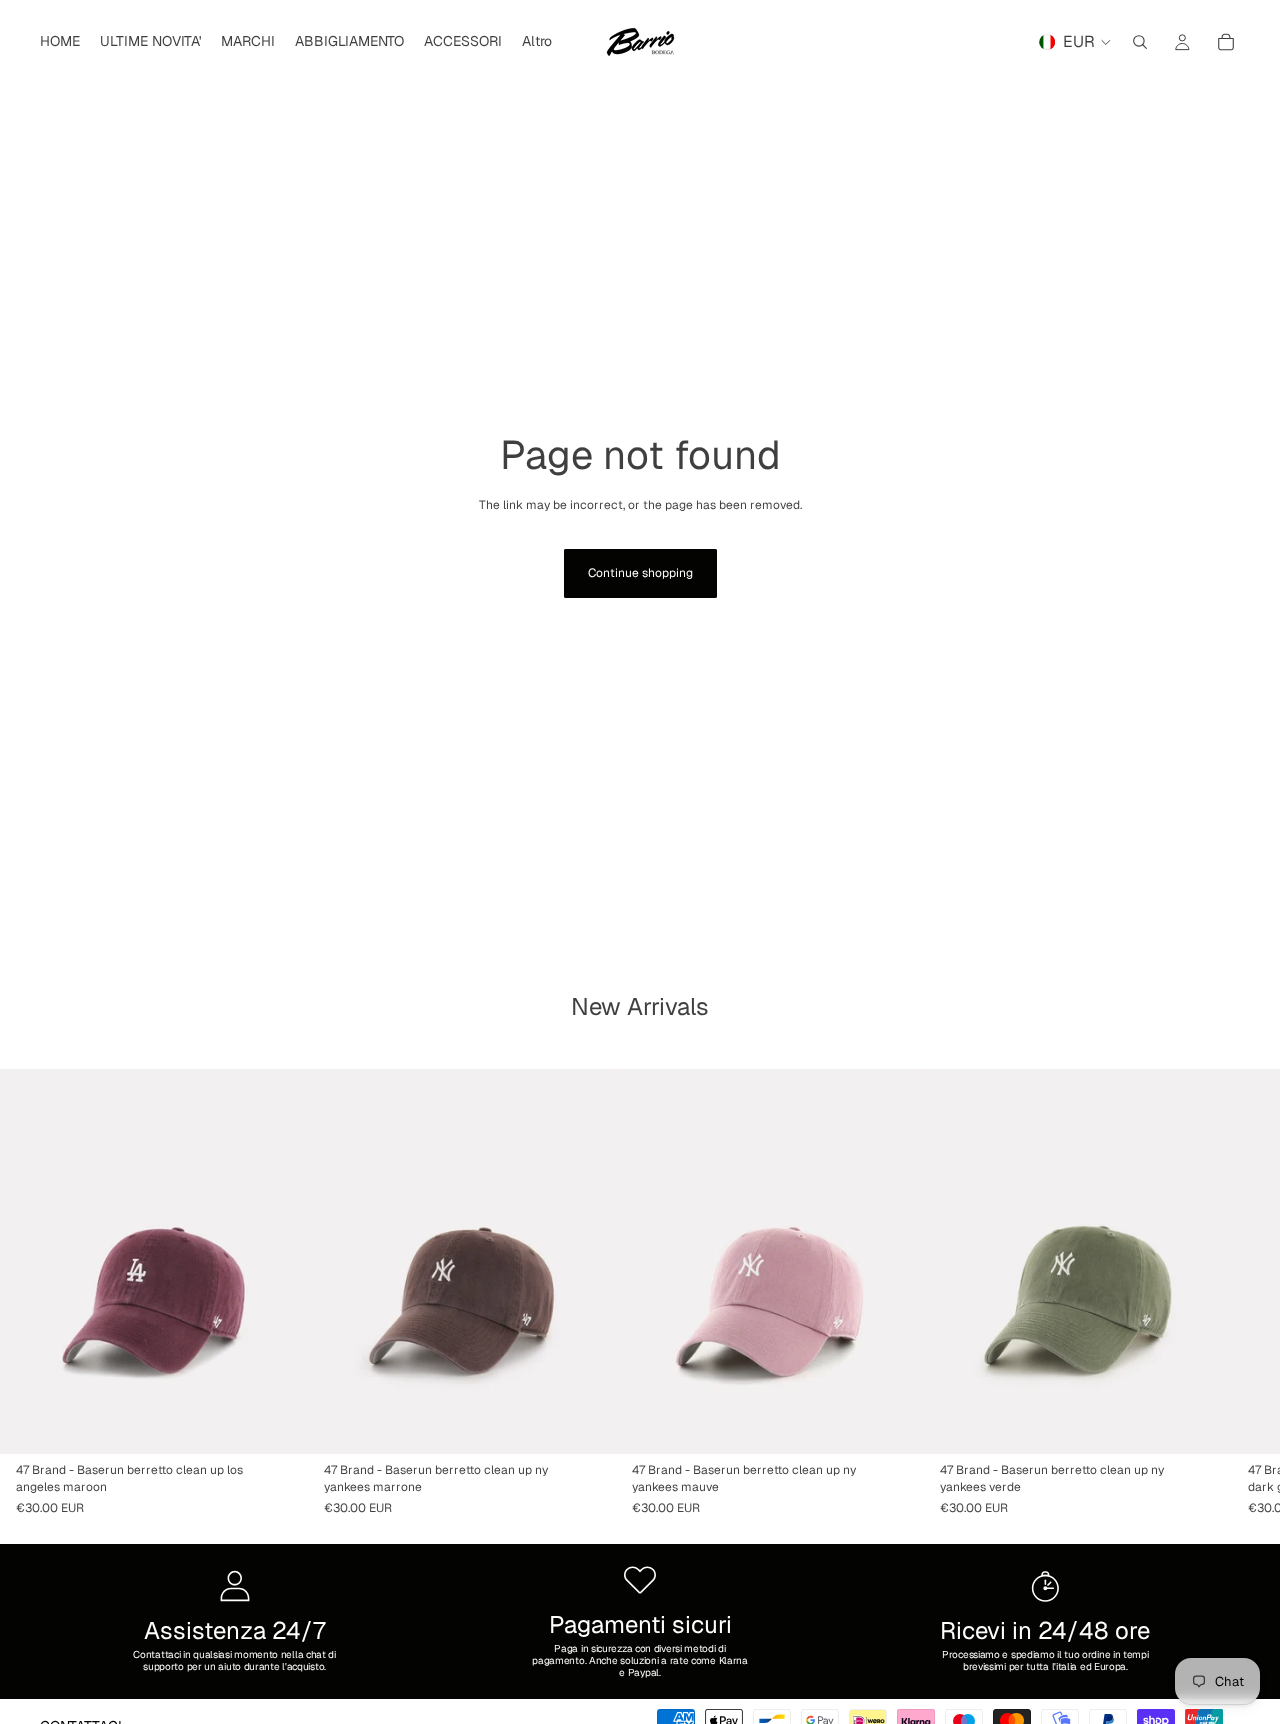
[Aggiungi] (277, 1423)
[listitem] (537, 42)
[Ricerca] (1140, 42)
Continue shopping (640, 573)
